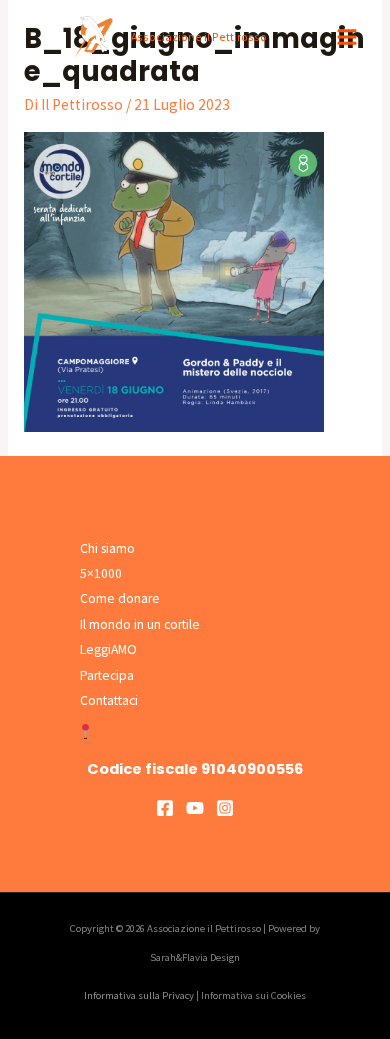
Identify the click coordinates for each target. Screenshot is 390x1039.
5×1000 (101, 573)
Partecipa (107, 675)
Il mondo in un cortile (140, 624)
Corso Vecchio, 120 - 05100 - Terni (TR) (205, 741)
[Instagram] (225, 808)
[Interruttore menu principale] (347, 37)
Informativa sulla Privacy (139, 995)
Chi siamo (107, 548)
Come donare (120, 598)
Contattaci (109, 700)
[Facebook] (165, 808)
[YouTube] (195, 808)
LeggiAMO (108, 649)
